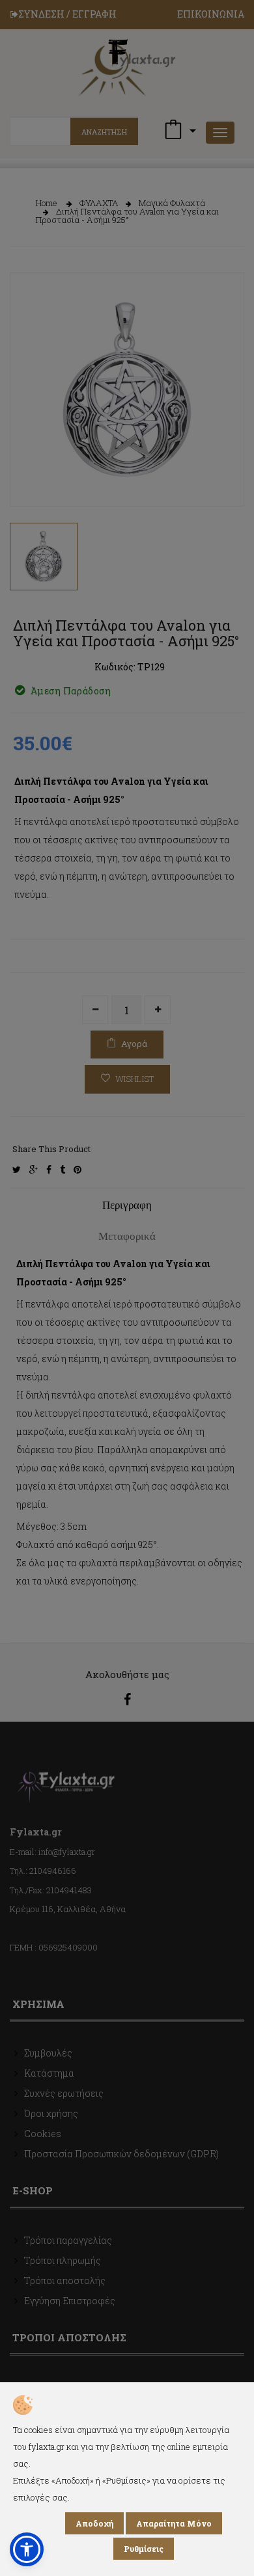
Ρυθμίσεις (144, 2549)
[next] (225, 474)
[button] (27, 2549)
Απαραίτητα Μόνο (174, 2523)
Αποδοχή (94, 2523)
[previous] (29, 474)
